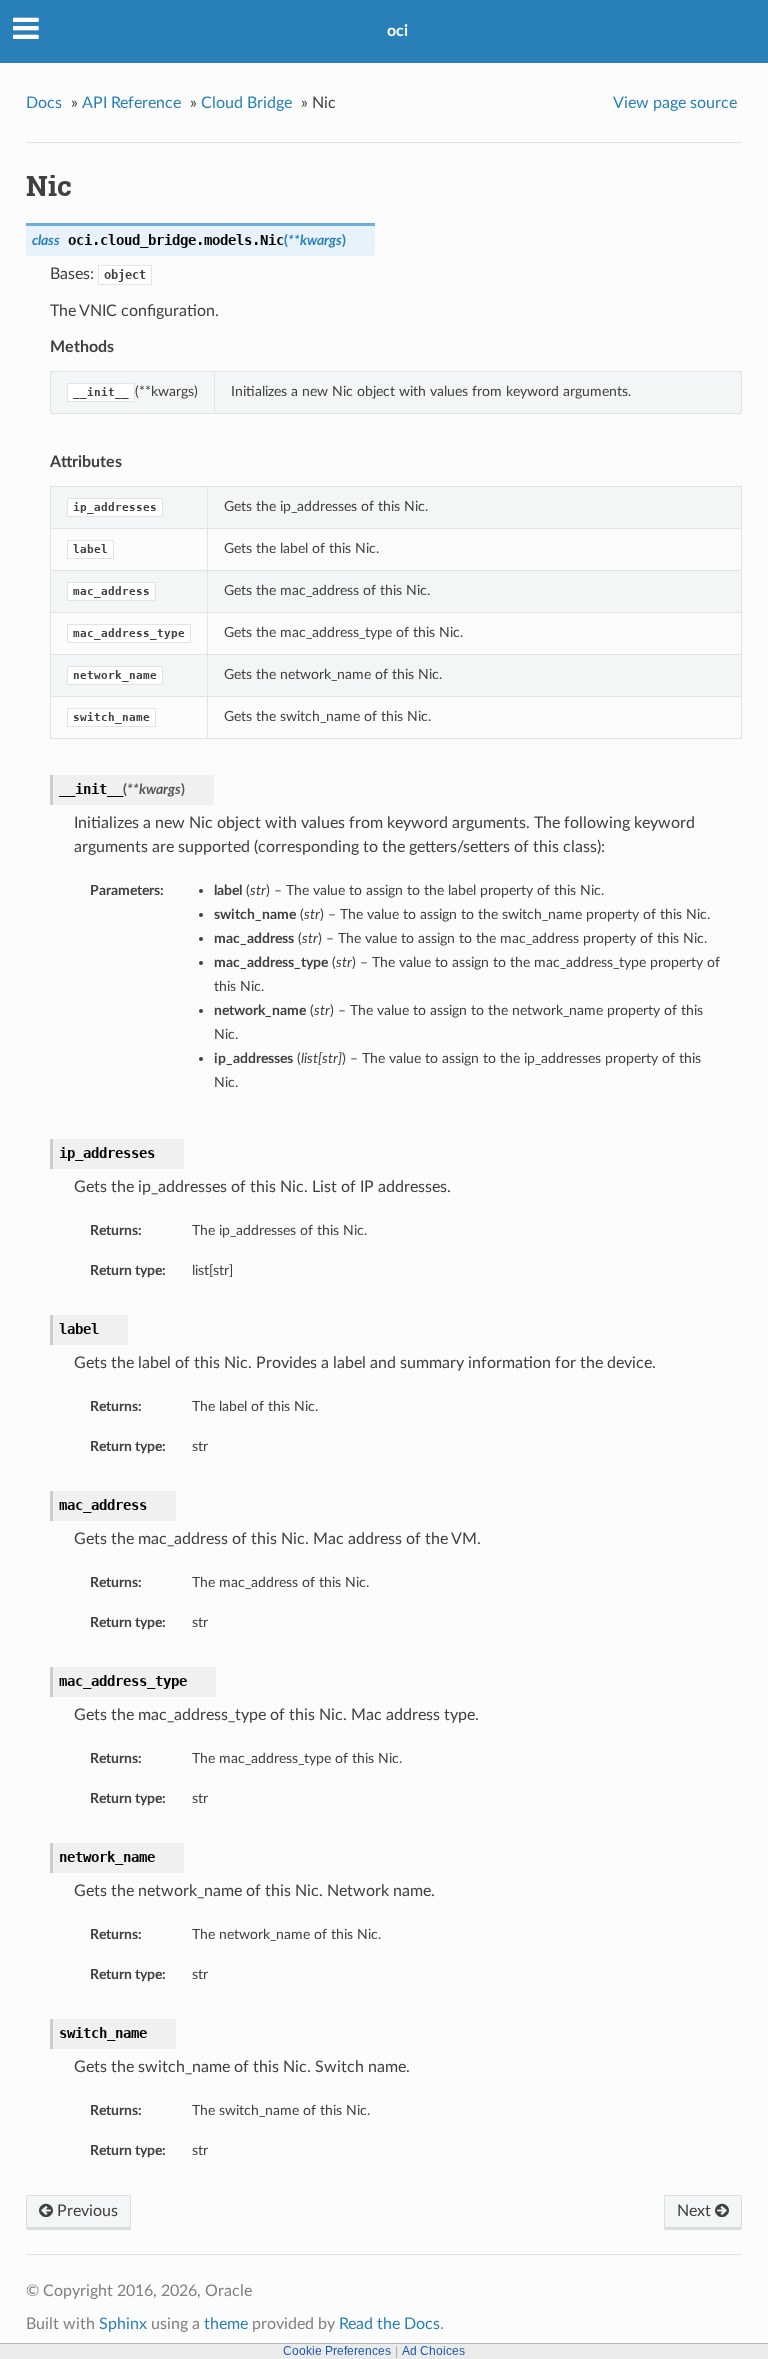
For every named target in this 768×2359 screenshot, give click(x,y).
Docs (44, 103)
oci (397, 31)
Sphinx (123, 2324)
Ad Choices (433, 2351)
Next (696, 2211)
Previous (85, 2211)
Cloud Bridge (246, 103)
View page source (675, 103)
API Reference (131, 103)
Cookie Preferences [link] (337, 2351)
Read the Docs (389, 2324)
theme (226, 2324)
